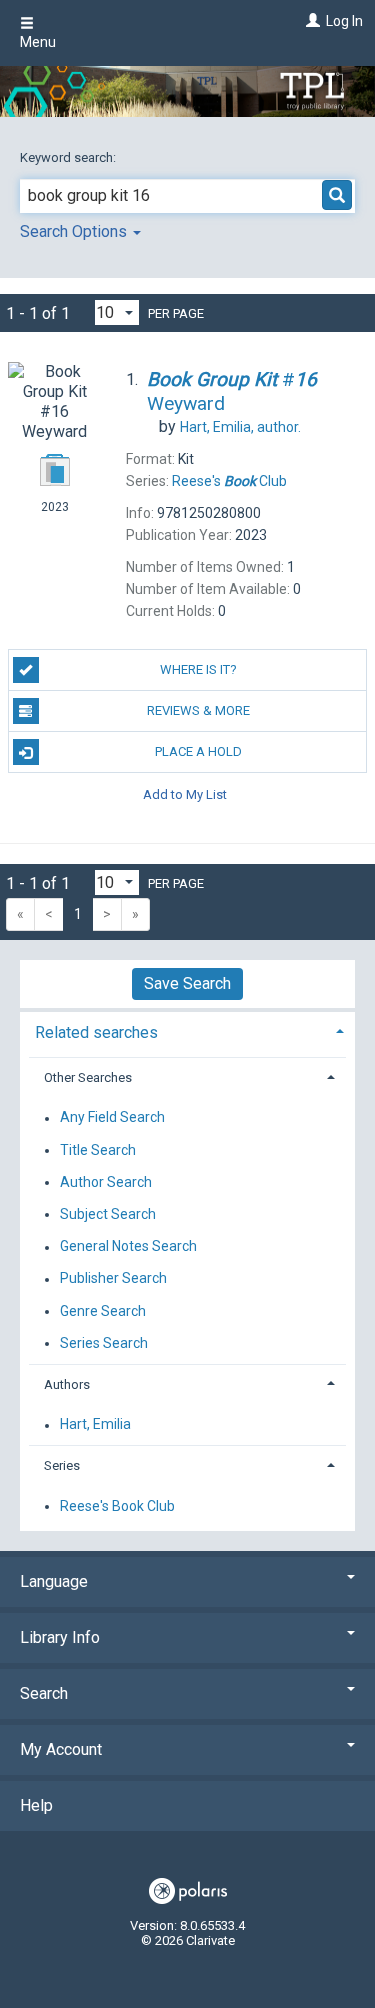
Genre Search (103, 1311)
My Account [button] (61, 1749)
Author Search (106, 1182)
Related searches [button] (96, 1032)
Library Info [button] (60, 1637)
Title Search (98, 1150)
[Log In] (310, 21)
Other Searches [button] (88, 1077)
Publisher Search (113, 1279)
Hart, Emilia (95, 1425)
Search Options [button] (75, 231)
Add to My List (185, 793)
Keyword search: (69, 157)
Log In (344, 21)
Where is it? (198, 669)
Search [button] (44, 1693)
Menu (38, 42)
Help (36, 1805)
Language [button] (54, 1581)
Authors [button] (67, 1384)
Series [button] (62, 1465)
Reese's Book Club (117, 1506)
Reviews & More (198, 710)
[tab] (187, 1030)
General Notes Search (128, 1247)
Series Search (104, 1343)
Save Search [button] (187, 983)
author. (240, 427)
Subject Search (108, 1214)
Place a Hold (198, 751)
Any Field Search (112, 1118)
